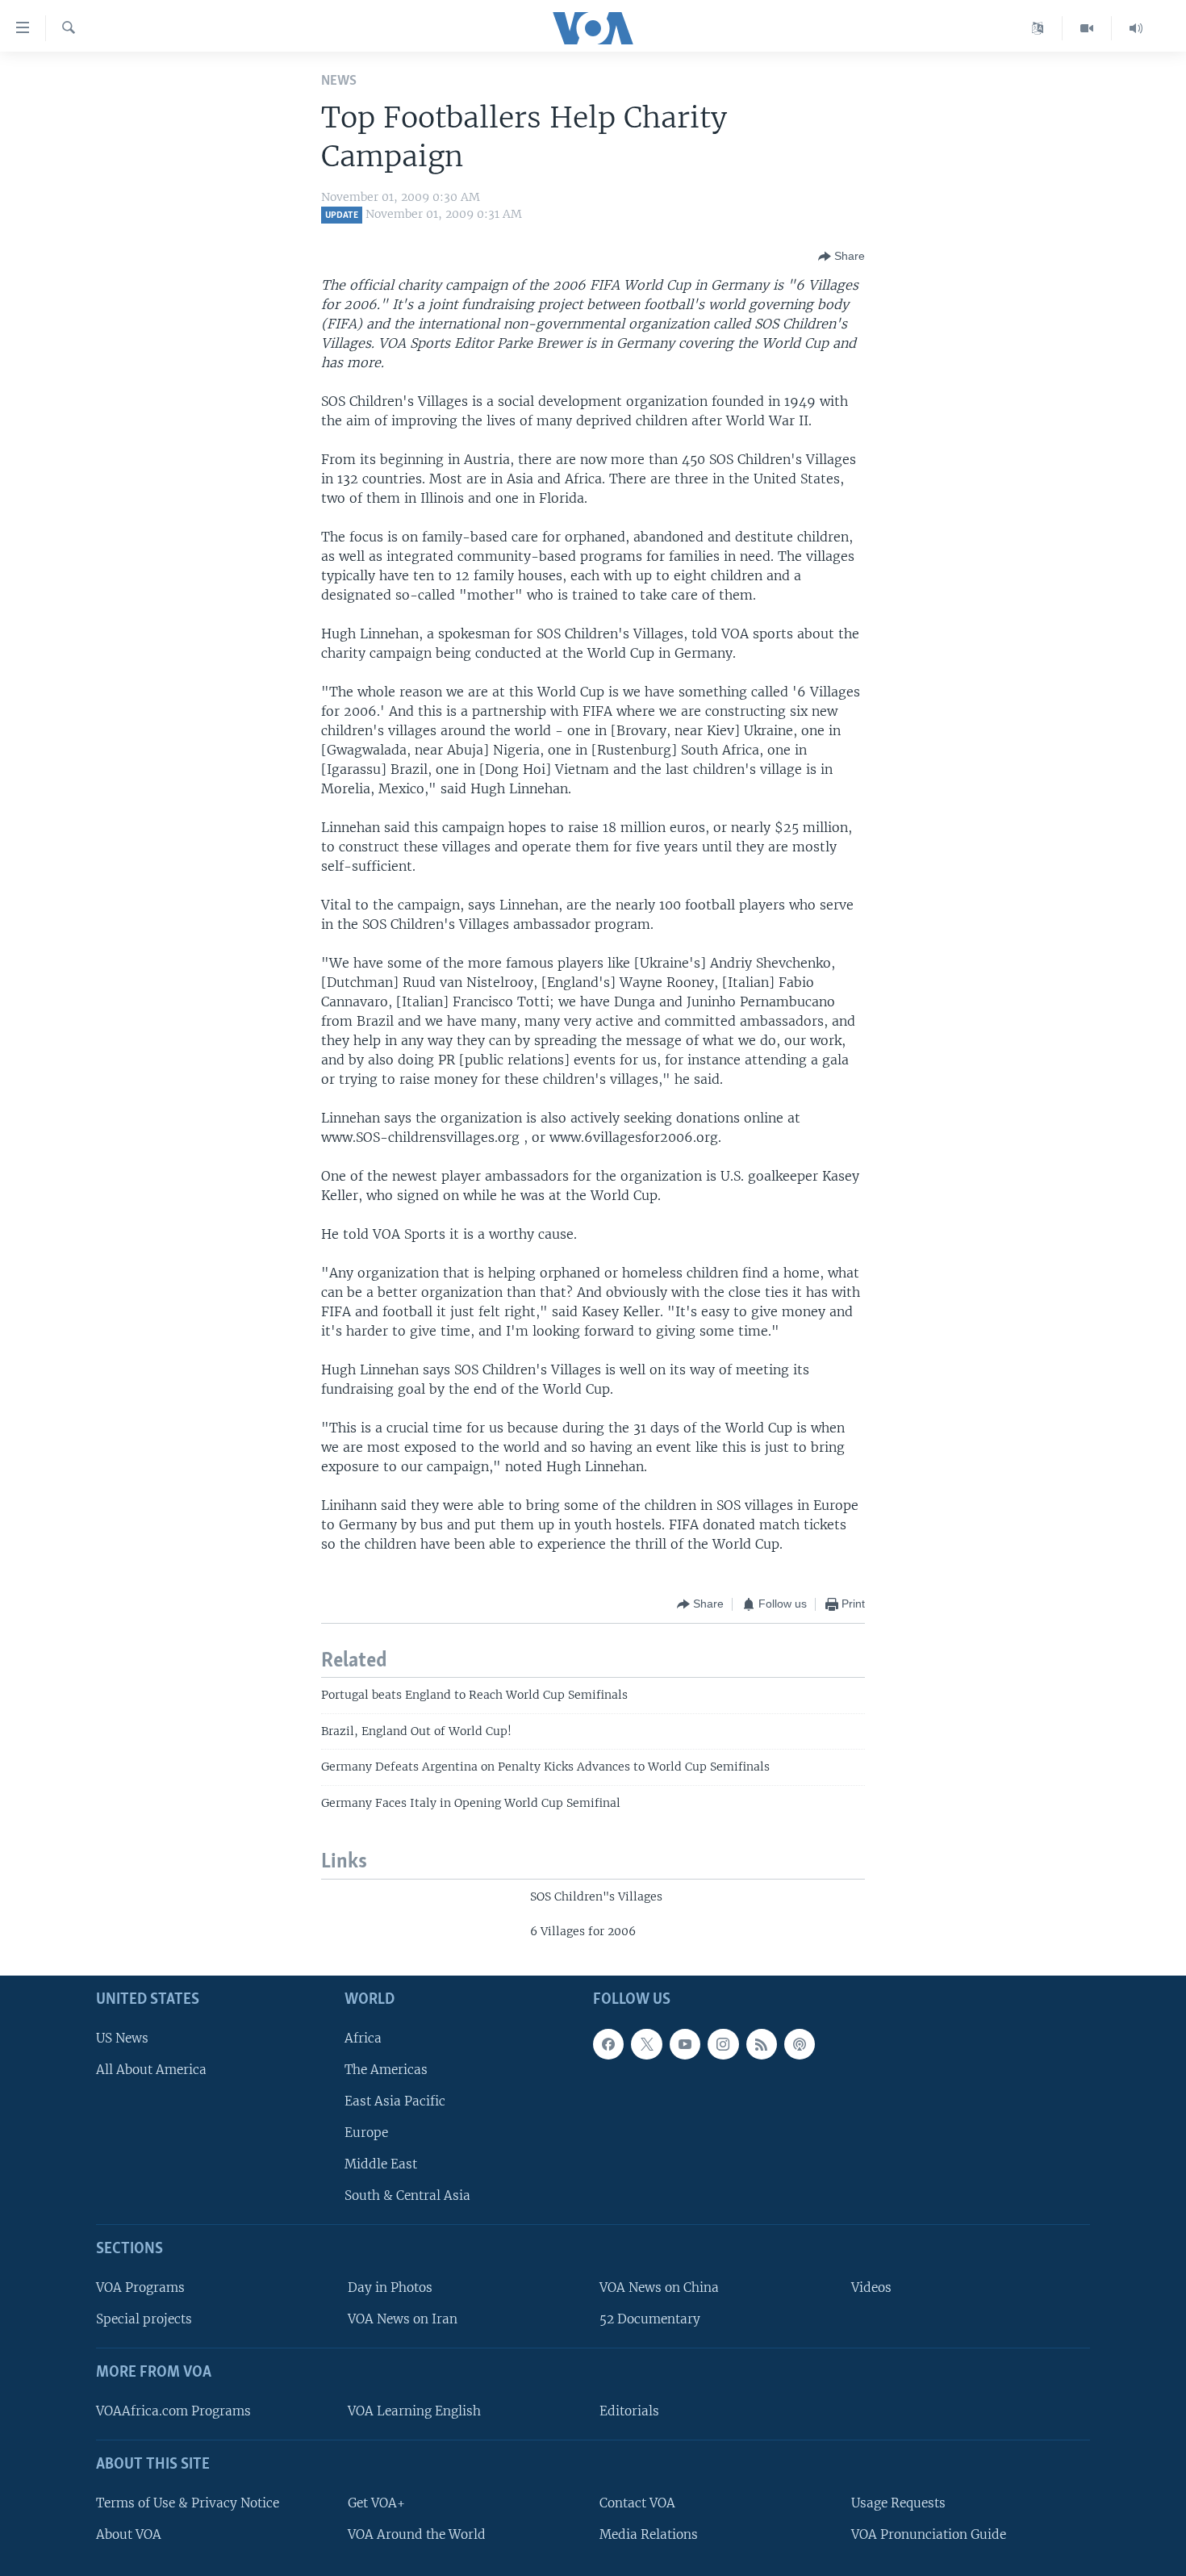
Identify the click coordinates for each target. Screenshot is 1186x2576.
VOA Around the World (417, 2534)
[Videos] (1087, 28)
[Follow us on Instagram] (723, 2043)
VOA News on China (659, 2287)
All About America (151, 2069)
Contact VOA (637, 2502)
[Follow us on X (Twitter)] (646, 2043)
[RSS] (762, 2043)
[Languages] (1038, 28)
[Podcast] (800, 2043)
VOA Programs (140, 2287)
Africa (363, 2037)
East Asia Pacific (395, 2101)
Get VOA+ (376, 2502)
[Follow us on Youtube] (685, 2043)
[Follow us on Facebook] (608, 2043)
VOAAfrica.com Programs (173, 2411)
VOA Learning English (414, 2411)
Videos (871, 2287)
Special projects (144, 2319)
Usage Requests (898, 2502)
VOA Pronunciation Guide (929, 2534)
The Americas (386, 2069)
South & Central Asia (407, 2195)
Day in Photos (390, 2287)
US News (122, 2037)
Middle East (381, 2164)
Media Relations (649, 2534)
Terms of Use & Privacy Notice (188, 2502)
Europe (366, 2133)
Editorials (629, 2411)
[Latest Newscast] (1136, 28)
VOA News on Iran (403, 2319)
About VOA (129, 2534)
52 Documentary (650, 2319)
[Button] (841, 257)
